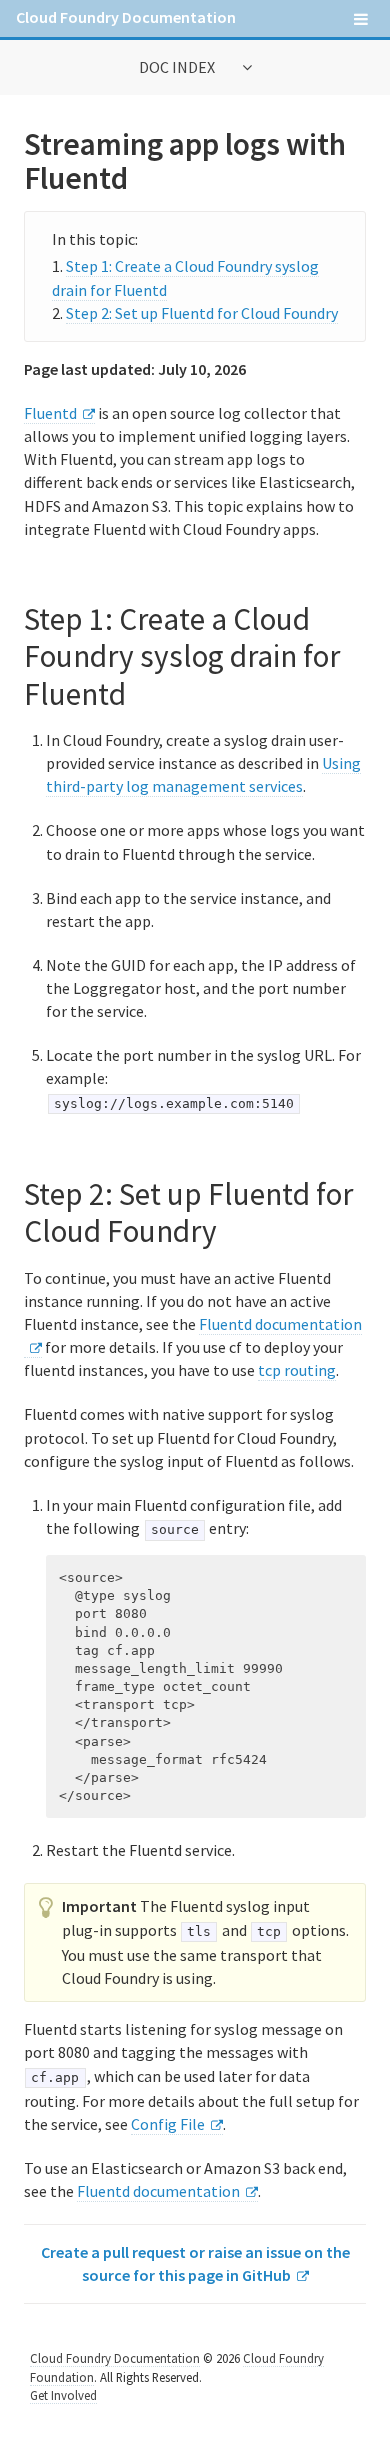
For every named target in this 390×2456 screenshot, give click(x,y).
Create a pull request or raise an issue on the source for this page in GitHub (195, 2263)
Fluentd (50, 413)
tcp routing (297, 1370)
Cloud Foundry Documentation (126, 17)
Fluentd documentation (158, 2191)
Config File (168, 2124)
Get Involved (63, 2395)
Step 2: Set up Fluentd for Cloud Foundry (202, 313)
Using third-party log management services (203, 774)
